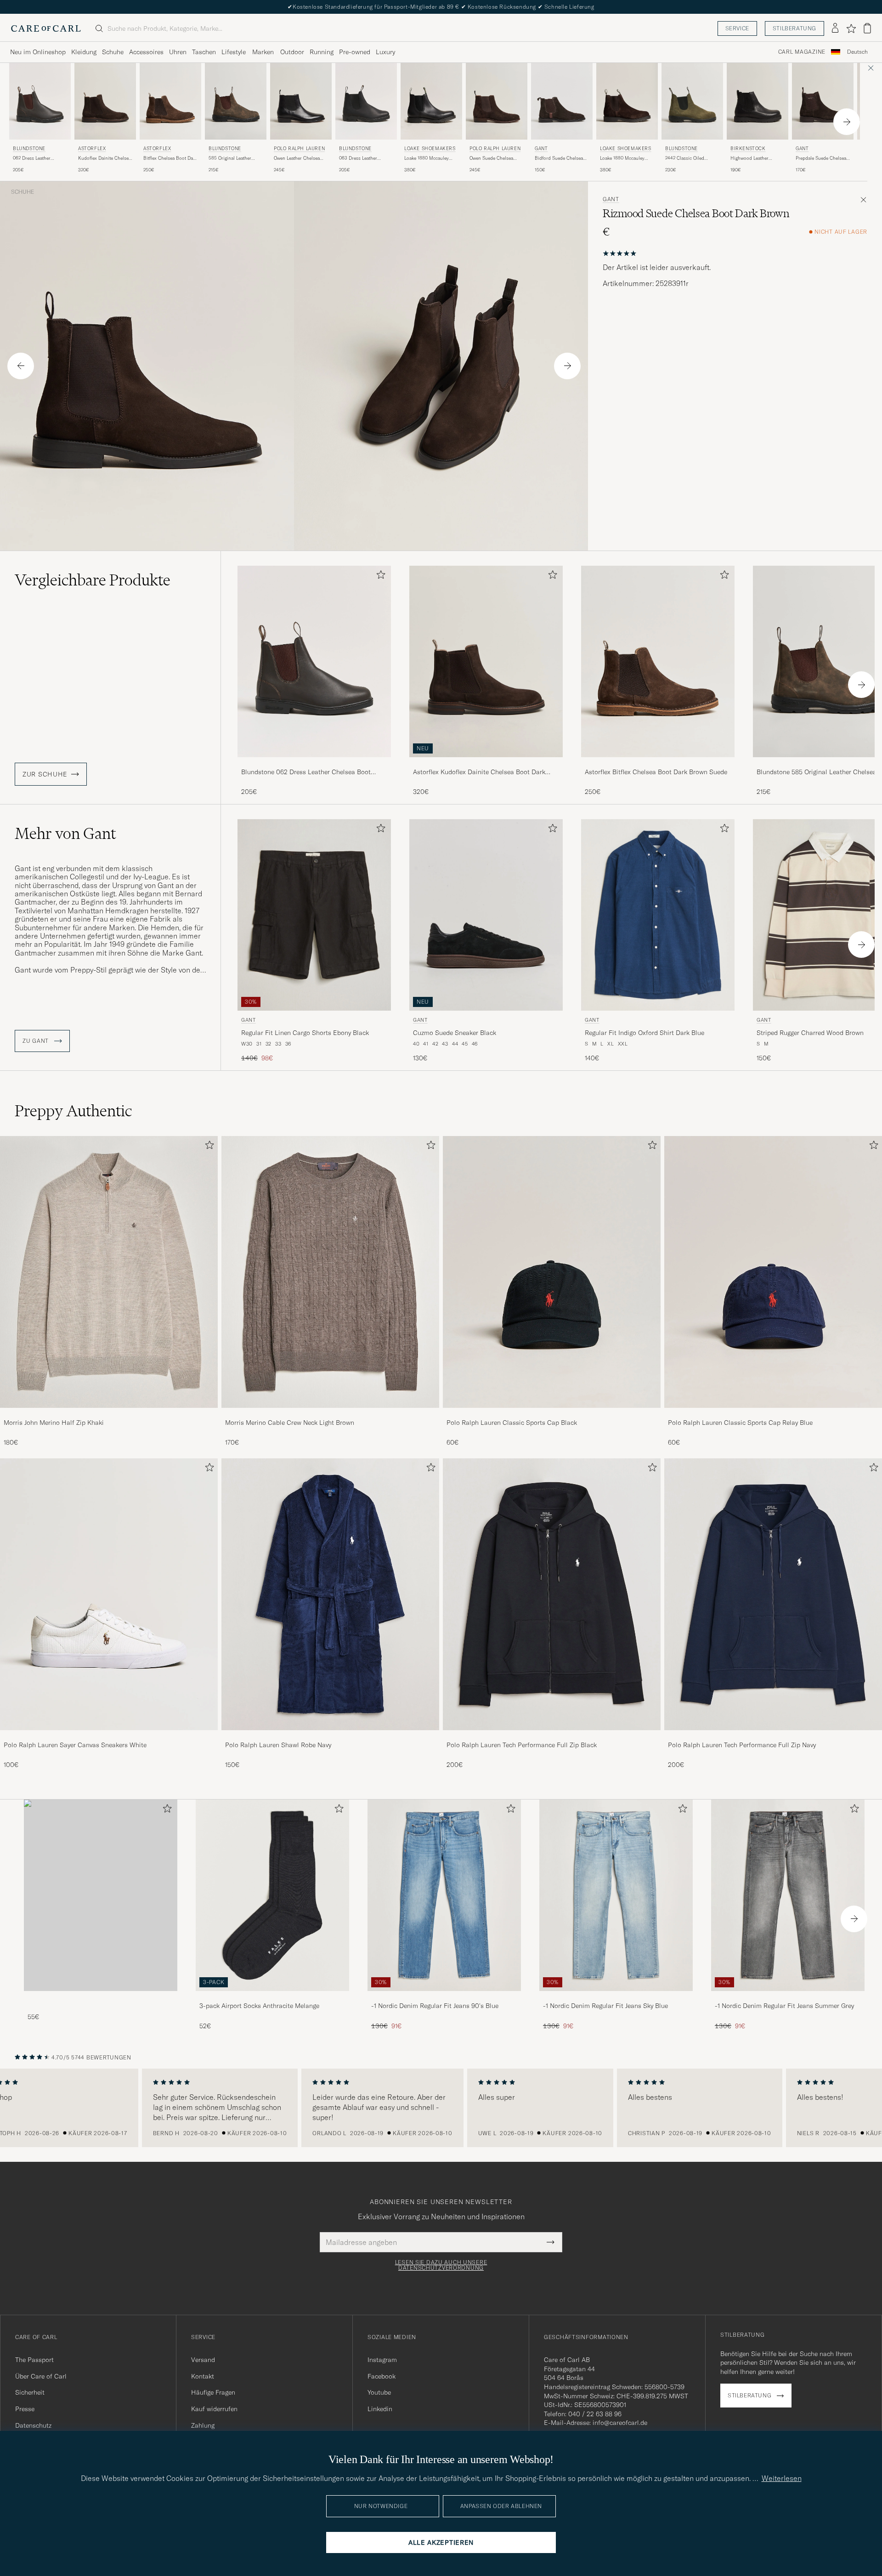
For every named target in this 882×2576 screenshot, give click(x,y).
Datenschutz (33, 2425)
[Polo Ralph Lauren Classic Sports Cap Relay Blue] (773, 1414)
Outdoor (292, 52)
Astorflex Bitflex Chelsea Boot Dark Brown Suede (656, 772)
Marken (263, 52)
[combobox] (857, 52)
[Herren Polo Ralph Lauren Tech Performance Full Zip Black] (552, 1594)
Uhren (178, 52)
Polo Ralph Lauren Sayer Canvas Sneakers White (75, 1745)
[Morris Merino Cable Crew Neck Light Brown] (330, 1414)
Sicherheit (30, 2392)
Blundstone (29, 149)
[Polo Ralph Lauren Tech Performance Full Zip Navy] (773, 1736)
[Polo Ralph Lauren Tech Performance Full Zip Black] (552, 1736)
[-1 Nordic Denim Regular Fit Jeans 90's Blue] (444, 1997)
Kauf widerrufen (214, 2409)
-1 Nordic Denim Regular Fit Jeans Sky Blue (605, 2006)
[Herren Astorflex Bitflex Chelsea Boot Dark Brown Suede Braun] (170, 101)
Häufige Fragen (213, 2392)
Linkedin (380, 2409)
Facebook (382, 2376)
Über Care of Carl (41, 2376)
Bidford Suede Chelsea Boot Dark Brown (559, 158)
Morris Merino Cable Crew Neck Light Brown (290, 1423)
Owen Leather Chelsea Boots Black (297, 158)
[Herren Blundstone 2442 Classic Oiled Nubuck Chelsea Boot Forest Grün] (692, 101)
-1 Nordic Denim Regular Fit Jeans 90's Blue (435, 2006)
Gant (541, 149)
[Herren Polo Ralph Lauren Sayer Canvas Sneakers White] (109, 1594)
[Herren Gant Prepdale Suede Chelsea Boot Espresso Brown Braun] (823, 101)
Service (737, 28)
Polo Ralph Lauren (299, 149)
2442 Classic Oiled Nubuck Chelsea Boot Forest (688, 158)
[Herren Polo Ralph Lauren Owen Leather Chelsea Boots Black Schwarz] (301, 101)
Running (322, 52)
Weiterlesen (782, 2478)
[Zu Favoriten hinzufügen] (379, 577)
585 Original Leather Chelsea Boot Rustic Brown (230, 158)
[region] (441, 2108)
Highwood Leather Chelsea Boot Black (751, 158)
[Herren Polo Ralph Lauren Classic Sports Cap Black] (552, 1272)
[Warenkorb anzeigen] (867, 28)
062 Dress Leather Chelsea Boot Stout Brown (33, 158)
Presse (25, 2409)
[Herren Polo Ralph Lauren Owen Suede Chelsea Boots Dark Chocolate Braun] (497, 101)
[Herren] (101, 1895)
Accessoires (146, 52)
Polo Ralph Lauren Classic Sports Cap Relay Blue (740, 1423)
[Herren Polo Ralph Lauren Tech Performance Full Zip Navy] (773, 1594)
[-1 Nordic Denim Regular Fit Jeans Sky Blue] (616, 1997)
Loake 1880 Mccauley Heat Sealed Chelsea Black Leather (427, 158)
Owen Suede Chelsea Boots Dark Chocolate (492, 158)
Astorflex (92, 149)
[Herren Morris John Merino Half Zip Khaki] (109, 1272)
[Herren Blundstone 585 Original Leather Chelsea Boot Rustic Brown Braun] (236, 101)
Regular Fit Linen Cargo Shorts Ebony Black (305, 1033)
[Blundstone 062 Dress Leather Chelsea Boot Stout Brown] (314, 763)
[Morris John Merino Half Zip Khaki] (109, 1414)
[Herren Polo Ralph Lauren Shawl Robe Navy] (330, 1594)
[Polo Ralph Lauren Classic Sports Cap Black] (552, 1414)
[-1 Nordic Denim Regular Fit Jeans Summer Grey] (788, 1997)
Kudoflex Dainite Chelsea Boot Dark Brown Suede (105, 158)
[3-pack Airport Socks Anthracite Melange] (272, 1997)
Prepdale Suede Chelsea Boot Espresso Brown (821, 158)
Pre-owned (355, 52)
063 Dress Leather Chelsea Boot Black (359, 158)
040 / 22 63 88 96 (595, 2414)
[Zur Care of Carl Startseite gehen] (46, 28)
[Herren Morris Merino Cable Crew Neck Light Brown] (330, 1272)
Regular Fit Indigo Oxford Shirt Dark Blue (645, 1033)
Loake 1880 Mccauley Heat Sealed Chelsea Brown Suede (622, 158)
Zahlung (203, 2425)
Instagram (382, 2360)
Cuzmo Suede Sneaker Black (455, 1033)
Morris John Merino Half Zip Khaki (54, 1423)
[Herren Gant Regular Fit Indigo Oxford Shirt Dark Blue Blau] (658, 915)
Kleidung (84, 52)
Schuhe (113, 52)
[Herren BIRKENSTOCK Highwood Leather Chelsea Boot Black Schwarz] (758, 101)
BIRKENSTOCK (748, 149)
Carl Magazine (802, 52)
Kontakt (203, 2376)
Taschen (204, 52)
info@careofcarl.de (620, 2423)
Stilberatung (794, 28)
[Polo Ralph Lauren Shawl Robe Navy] (330, 1736)
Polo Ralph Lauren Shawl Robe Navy (278, 1745)
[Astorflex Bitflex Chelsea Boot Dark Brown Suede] (658, 763)
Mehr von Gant (65, 833)
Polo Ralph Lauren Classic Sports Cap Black (512, 1423)
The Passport (34, 2360)
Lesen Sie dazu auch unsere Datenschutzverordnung (441, 2265)
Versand (203, 2360)
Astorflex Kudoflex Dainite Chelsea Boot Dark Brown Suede (479, 772)
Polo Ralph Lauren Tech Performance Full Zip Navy (742, 1745)
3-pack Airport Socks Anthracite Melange (259, 2006)
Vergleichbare (93, 580)
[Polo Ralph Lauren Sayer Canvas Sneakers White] (109, 1736)
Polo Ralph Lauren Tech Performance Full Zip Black (522, 1745)
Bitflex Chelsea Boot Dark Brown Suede (170, 158)
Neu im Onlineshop (38, 52)
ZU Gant (37, 1041)
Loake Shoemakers (430, 149)
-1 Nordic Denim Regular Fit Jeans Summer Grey (784, 2006)
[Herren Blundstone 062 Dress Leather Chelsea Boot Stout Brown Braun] (40, 101)
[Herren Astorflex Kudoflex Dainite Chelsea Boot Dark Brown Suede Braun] (105, 101)
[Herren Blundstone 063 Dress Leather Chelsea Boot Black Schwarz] (366, 101)
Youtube (379, 2392)
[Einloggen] (835, 28)
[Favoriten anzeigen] (851, 28)
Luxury (385, 52)
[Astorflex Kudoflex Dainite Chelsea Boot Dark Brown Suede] (486, 763)
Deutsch (857, 52)
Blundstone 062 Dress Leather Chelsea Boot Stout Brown (306, 772)
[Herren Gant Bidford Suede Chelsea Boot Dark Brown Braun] (562, 101)
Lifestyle (234, 52)
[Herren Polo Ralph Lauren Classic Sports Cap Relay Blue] (773, 1272)
